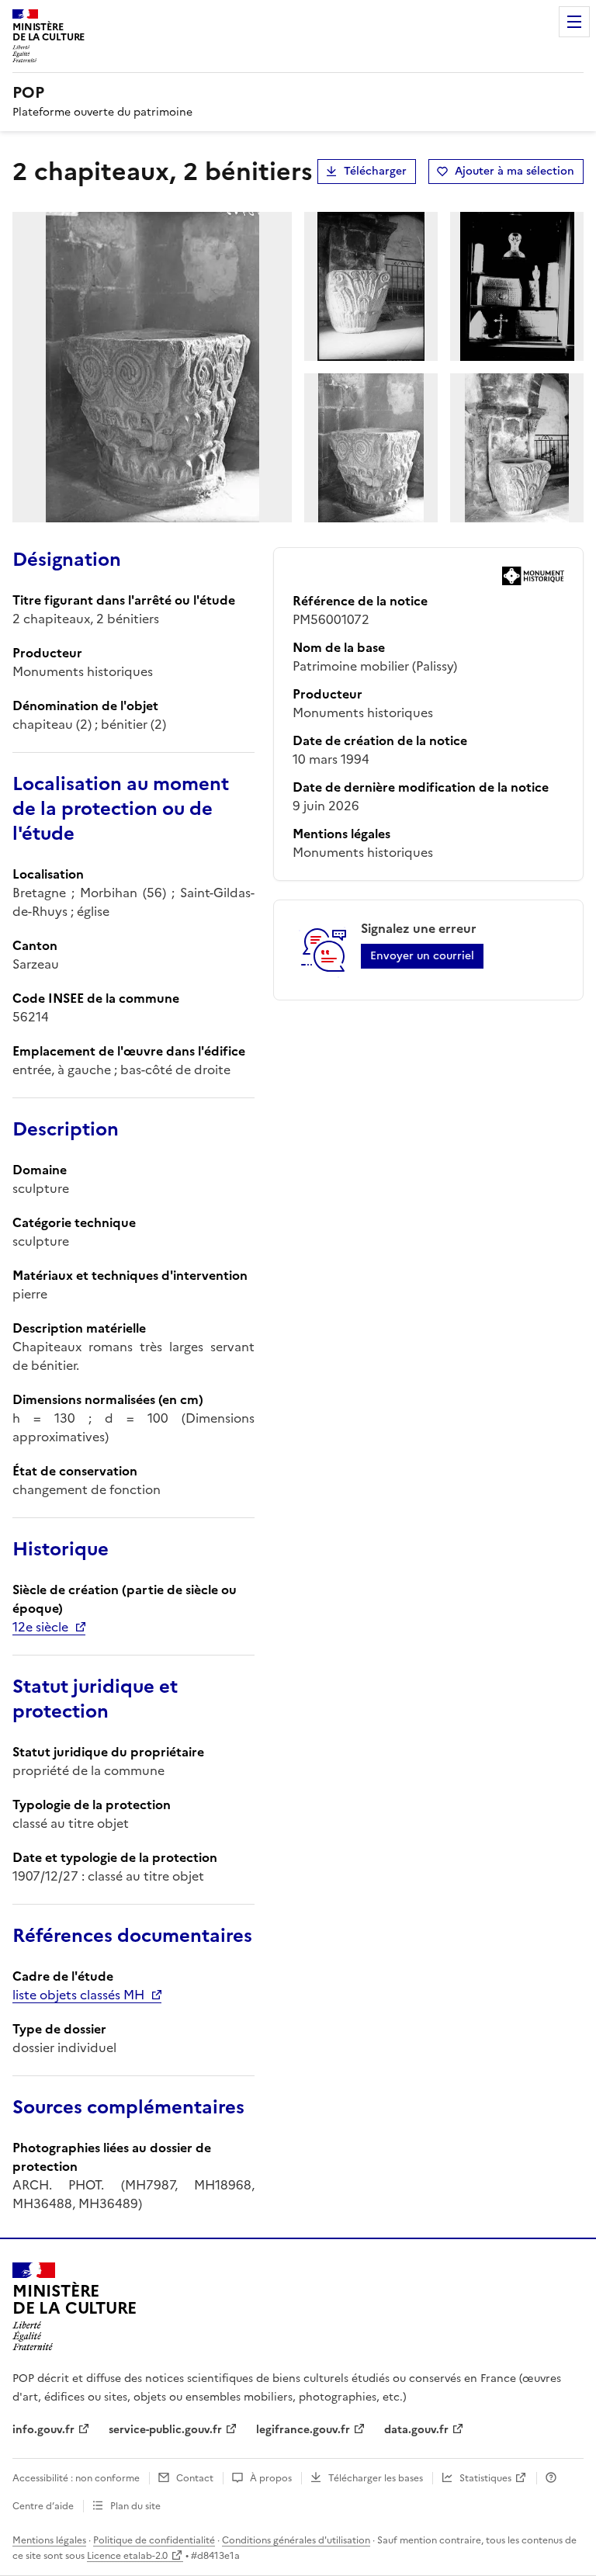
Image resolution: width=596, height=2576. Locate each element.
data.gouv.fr (416, 2430)
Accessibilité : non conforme (76, 2478)
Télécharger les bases (376, 2478)
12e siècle (40, 1627)
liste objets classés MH (78, 1995)
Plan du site (135, 2506)
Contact (195, 2478)
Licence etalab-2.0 (127, 2556)
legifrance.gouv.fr (303, 2430)
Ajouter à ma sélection (515, 171)
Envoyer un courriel (422, 956)
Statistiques (485, 2478)
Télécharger (375, 171)
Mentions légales (49, 2540)
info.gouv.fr (43, 2430)
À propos (271, 2478)
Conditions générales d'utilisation (296, 2540)
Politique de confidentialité (154, 2540)
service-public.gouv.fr (165, 2430)
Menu (574, 22)
